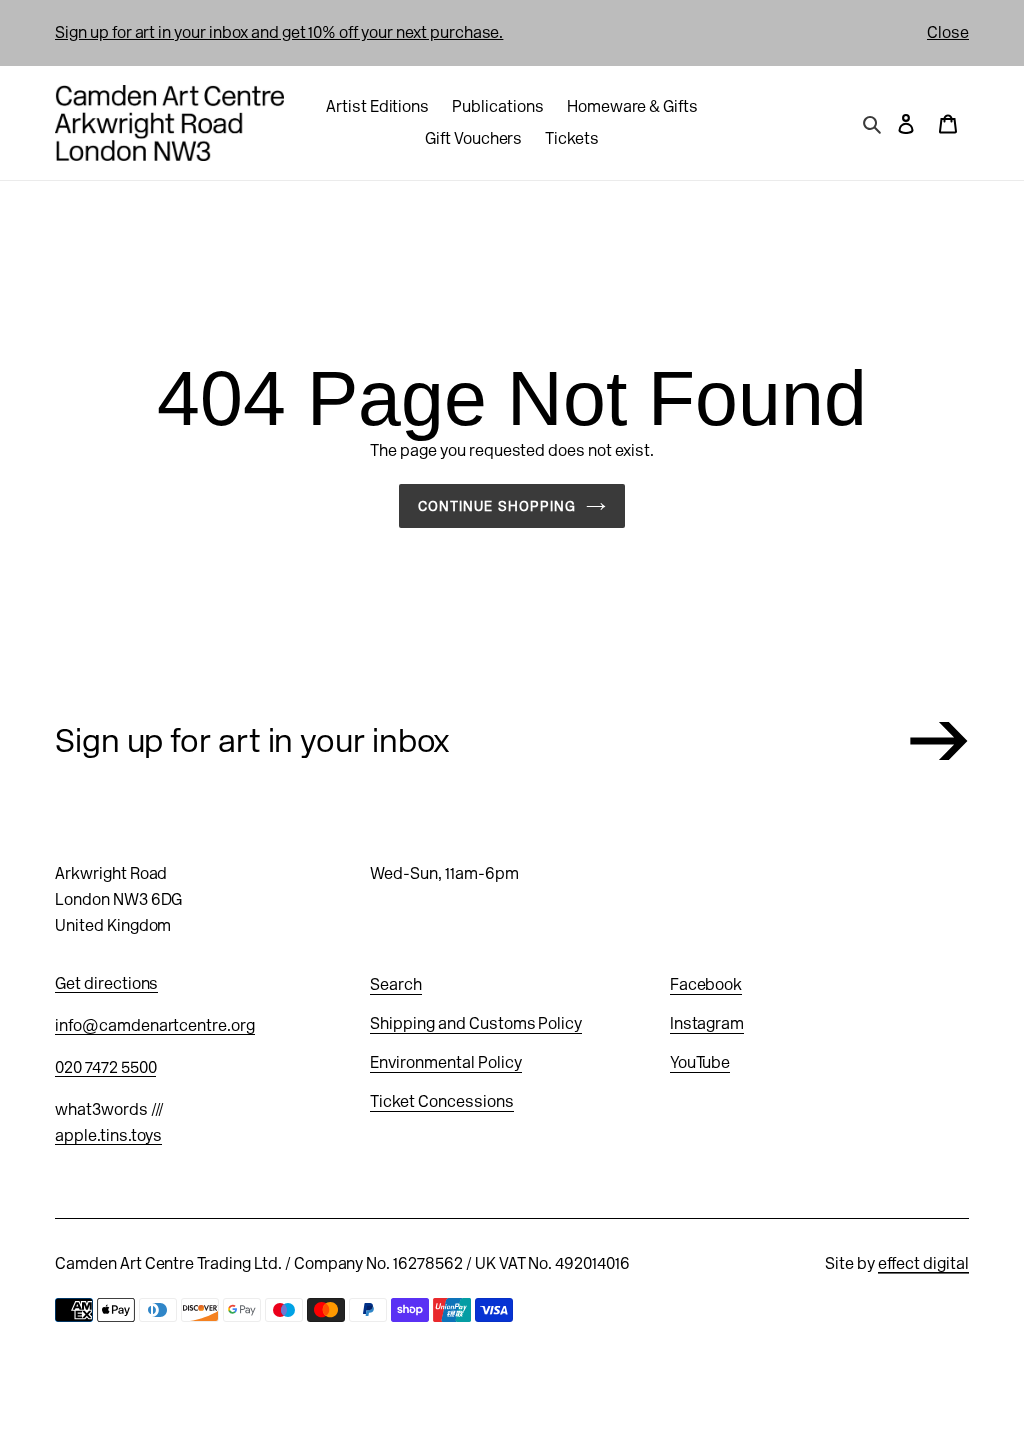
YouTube (700, 1062)
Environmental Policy (445, 1062)
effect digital (923, 1263)
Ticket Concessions (441, 1101)
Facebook (706, 984)
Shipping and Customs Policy (476, 1023)
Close (948, 32)
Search (396, 984)
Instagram (707, 1023)
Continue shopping (497, 506)
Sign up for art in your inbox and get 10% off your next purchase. (279, 32)
